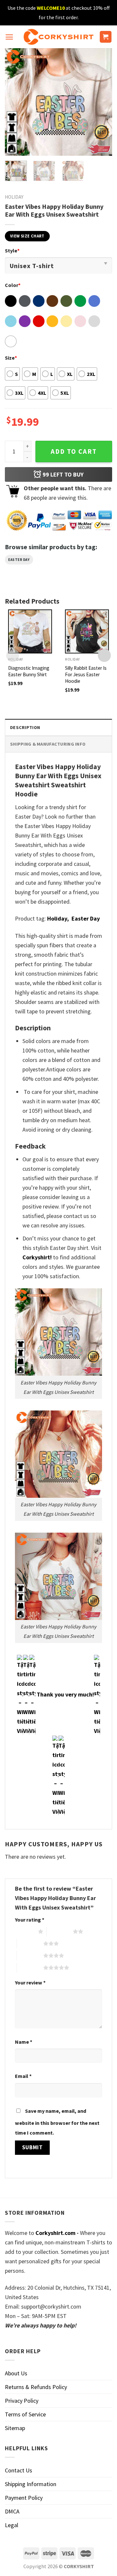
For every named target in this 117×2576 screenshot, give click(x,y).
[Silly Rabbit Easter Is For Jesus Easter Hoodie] (87, 631)
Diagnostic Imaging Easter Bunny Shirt (29, 671)
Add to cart (74, 451)
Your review (30, 1982)
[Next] (102, 102)
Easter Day (19, 560)
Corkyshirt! (37, 1257)
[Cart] (106, 37)
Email (23, 2076)
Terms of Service (25, 2414)
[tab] (58, 727)
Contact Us (19, 2470)
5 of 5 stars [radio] (30, 1968)
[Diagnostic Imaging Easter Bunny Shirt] (30, 631)
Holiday (14, 197)
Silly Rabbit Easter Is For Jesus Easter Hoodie (86, 674)
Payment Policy (24, 2498)
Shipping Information (31, 2484)
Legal (12, 2525)
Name (24, 2042)
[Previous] (15, 102)
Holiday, (58, 918)
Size (11, 358)
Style (12, 250)
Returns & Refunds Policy (36, 2387)
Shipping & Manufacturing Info (48, 744)
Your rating (30, 1920)
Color (13, 285)
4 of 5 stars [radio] (30, 1955)
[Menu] (9, 37)
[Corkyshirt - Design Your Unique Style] (59, 37)
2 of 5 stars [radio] (60, 1931)
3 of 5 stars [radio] (30, 1943)
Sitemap (15, 2428)
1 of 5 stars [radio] (25, 1931)
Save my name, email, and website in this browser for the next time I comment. (57, 2122)
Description (25, 727)
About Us (16, 2373)
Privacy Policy (22, 2401)
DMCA (12, 2511)
